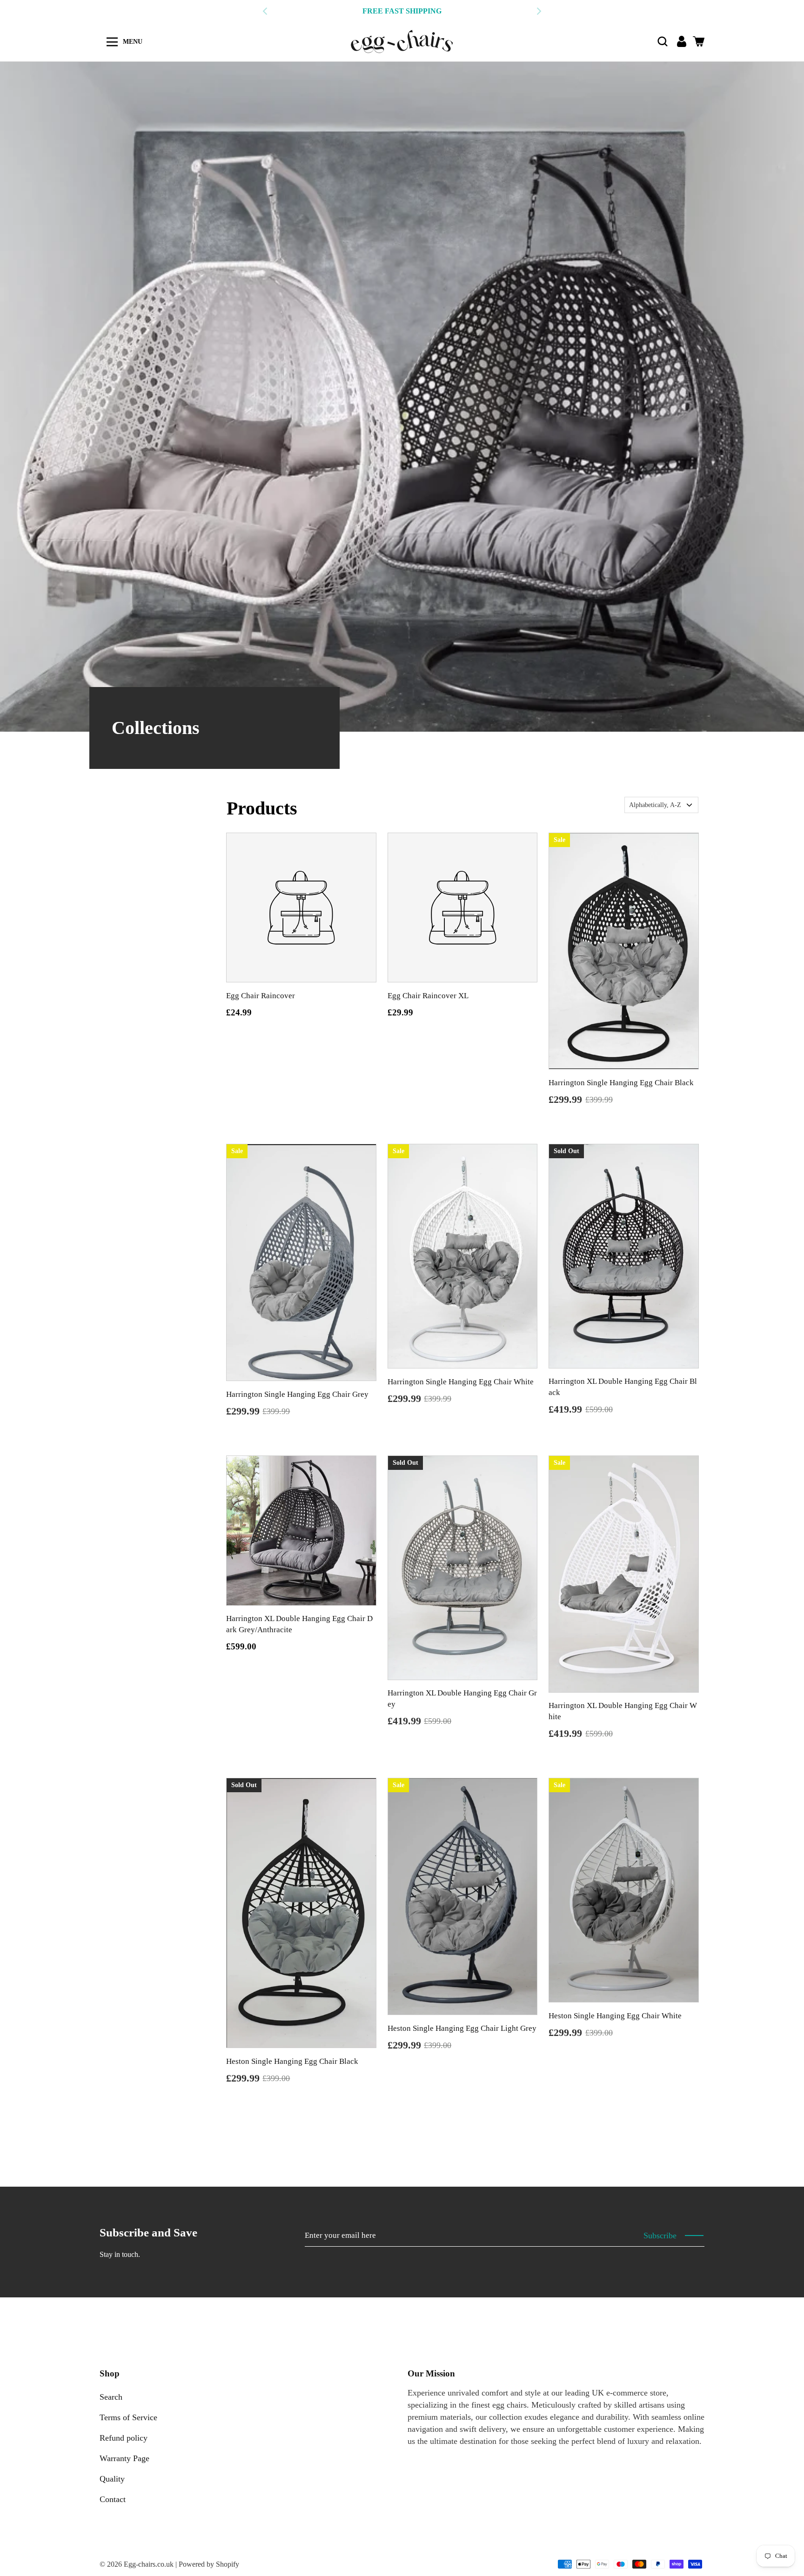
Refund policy (124, 2438)
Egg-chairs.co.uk (149, 2564)
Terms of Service (128, 2417)
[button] (663, 41)
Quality (112, 2479)
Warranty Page (124, 2458)
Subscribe (660, 2236)
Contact (113, 2499)
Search (111, 2397)
